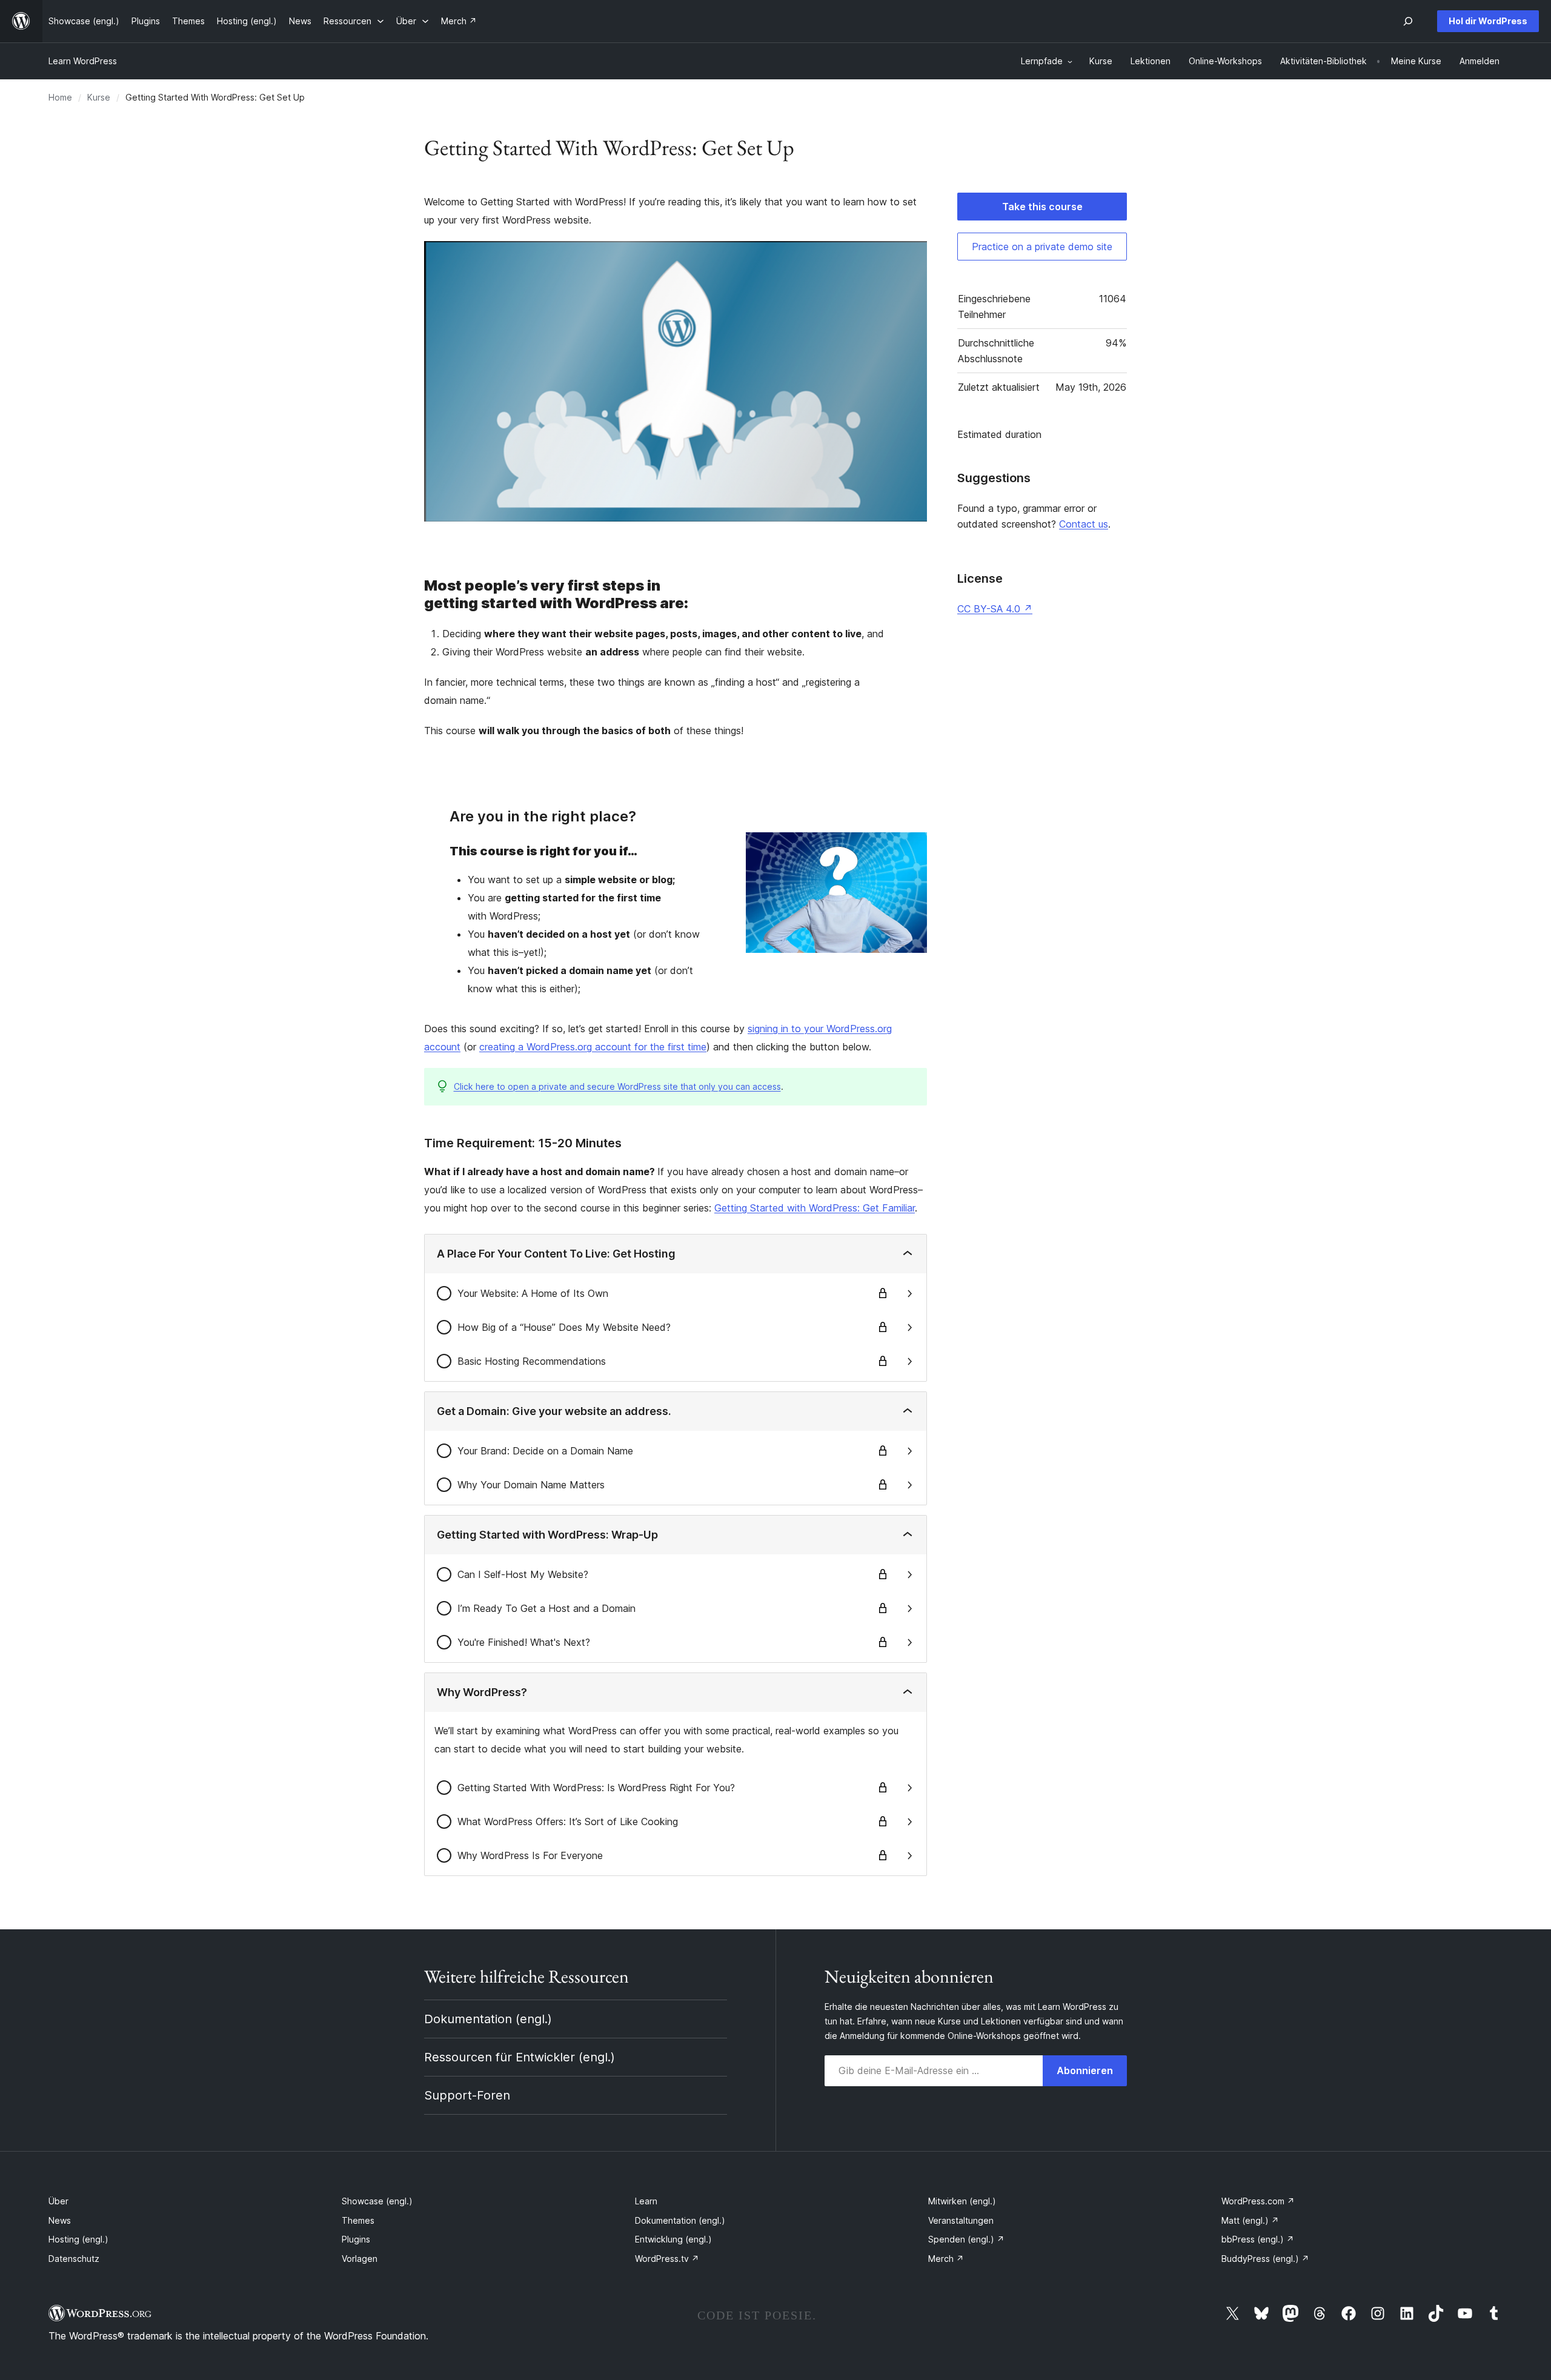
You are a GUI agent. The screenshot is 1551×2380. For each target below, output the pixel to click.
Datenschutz (74, 2259)
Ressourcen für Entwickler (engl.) (520, 2057)
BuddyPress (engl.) (1265, 2259)
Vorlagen (360, 2259)
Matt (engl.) (1250, 2220)
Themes (358, 2220)
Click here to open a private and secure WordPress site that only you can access (617, 1086)
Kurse (99, 97)
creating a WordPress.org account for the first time (593, 1047)
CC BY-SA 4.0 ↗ (995, 609)
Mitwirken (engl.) (962, 2201)
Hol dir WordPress (1488, 21)
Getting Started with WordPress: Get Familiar (815, 1208)
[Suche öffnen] (1408, 21)
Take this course (1042, 207)
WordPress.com (1258, 2201)
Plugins (356, 2239)
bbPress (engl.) (1258, 2239)
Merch (946, 2259)
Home (60, 97)
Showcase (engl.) (377, 2201)
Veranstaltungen (961, 2220)
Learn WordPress (83, 61)
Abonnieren (1085, 2070)
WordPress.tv (667, 2259)
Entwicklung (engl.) (673, 2239)
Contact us (1084, 524)
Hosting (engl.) (78, 2239)
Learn (646, 2201)
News (60, 2220)
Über (58, 2201)
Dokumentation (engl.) (488, 2019)
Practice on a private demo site (1042, 247)
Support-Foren (467, 2095)
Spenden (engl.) (966, 2239)
